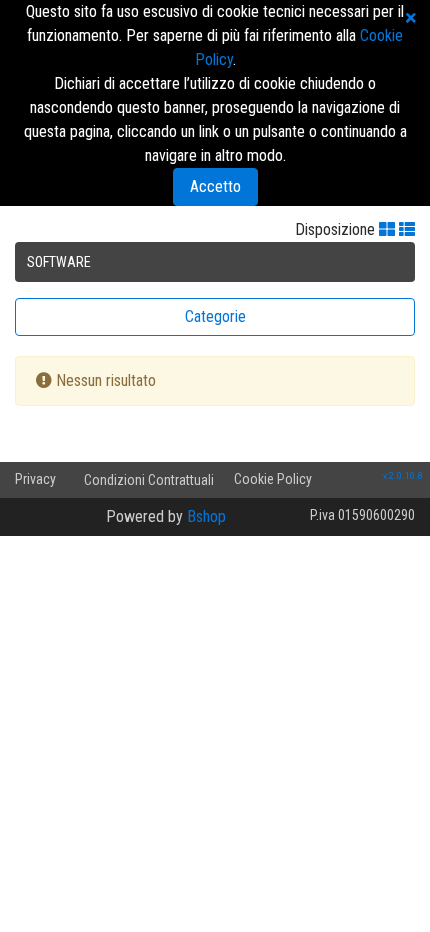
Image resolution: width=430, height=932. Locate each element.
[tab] (215, 317)
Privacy (35, 479)
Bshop (206, 516)
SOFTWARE (59, 262)
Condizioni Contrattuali (149, 480)
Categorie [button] (215, 316)
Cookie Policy (273, 479)
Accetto (215, 186)
